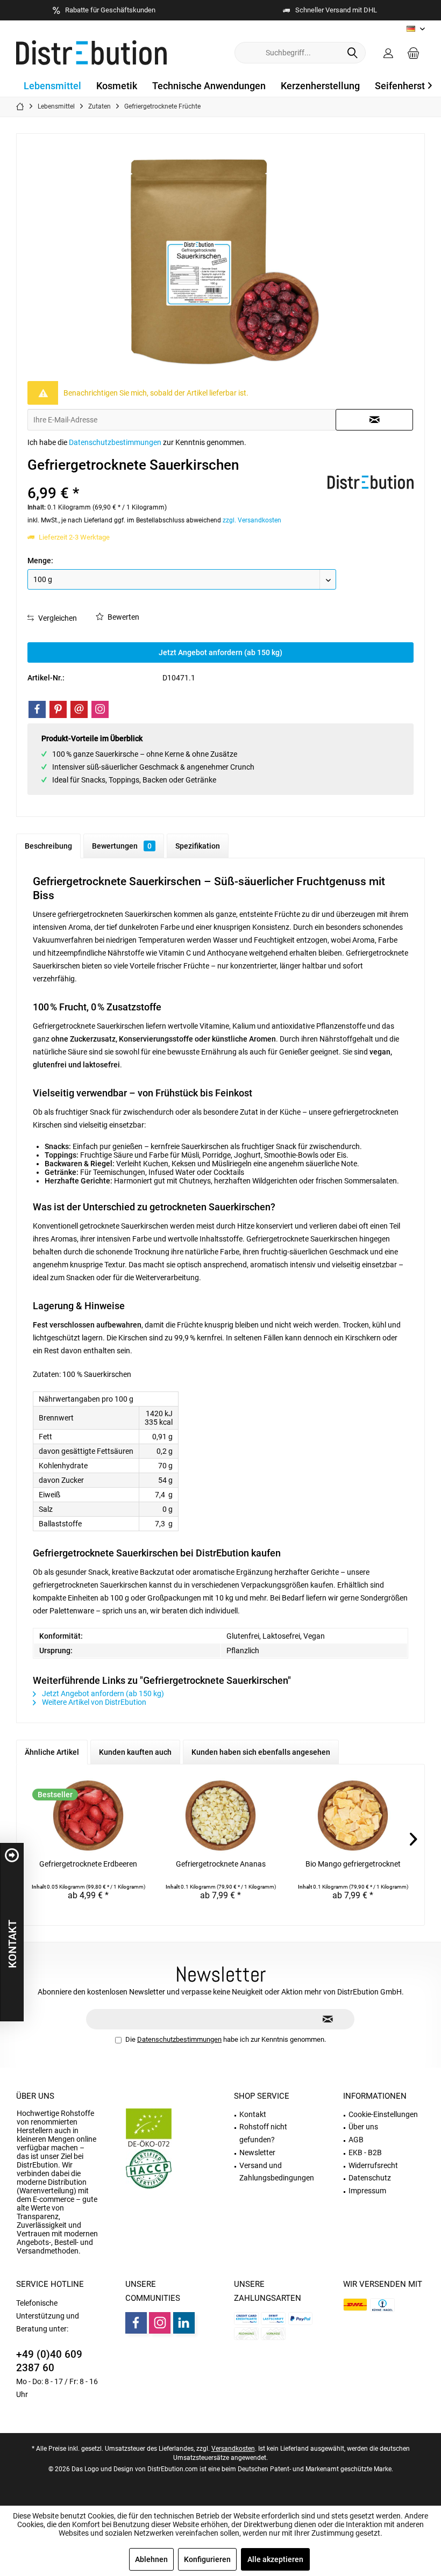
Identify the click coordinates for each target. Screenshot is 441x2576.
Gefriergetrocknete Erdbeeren (88, 1864)
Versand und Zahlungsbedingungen (277, 2172)
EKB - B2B (365, 2152)
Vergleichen (57, 618)
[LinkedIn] (184, 2323)
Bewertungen (122, 846)
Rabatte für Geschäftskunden (110, 10)
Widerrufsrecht (373, 2165)
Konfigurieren (207, 2559)
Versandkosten (233, 2449)
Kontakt (253, 2114)
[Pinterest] (58, 709)
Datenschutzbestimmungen (115, 442)
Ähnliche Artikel (52, 1752)
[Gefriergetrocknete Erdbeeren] (88, 1816)
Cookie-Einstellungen (383, 2114)
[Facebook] (37, 709)
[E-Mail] (79, 709)
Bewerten (123, 617)
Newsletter (257, 2152)
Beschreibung (48, 846)
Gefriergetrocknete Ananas (221, 1864)
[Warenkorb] (414, 53)
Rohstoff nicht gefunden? (263, 2133)
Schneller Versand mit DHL (336, 10)
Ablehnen (151, 2559)
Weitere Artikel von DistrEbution (93, 1702)
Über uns (35, 2096)
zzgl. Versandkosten (252, 520)
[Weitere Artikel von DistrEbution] (371, 482)
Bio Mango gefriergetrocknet (353, 1864)
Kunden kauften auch (135, 1752)
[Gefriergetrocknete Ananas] (220, 1816)
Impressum (367, 2191)
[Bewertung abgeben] (176, 479)
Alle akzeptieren (275, 2559)
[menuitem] (414, 53)
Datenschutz (370, 2178)
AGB (356, 2140)
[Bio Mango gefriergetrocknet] (353, 1816)
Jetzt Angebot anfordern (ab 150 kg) (220, 652)
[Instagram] (100, 709)
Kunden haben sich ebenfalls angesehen (261, 1752)
